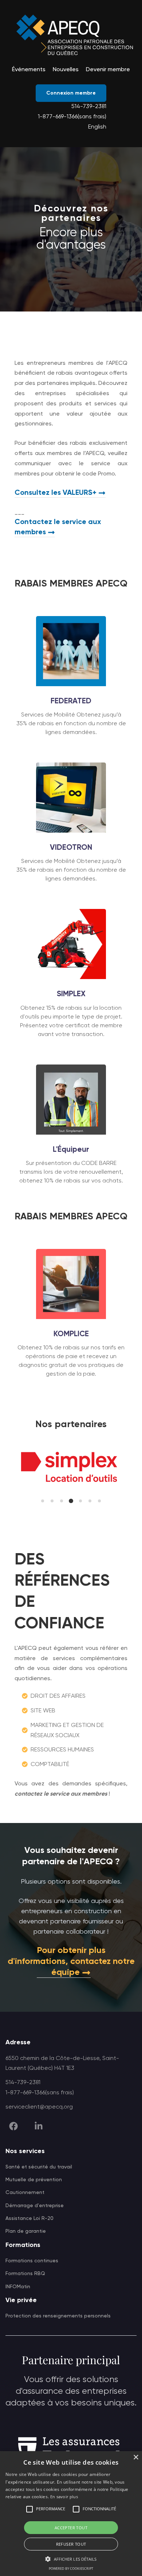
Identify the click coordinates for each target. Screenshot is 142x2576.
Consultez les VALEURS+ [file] (56, 493)
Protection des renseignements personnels (58, 2316)
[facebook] (13, 2126)
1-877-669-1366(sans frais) (72, 117)
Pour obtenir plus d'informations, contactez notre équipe (71, 1961)
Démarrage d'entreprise (35, 2206)
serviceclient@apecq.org (39, 2107)
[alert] (71, 2514)
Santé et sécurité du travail (39, 2167)
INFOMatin (18, 2287)
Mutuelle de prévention (34, 2180)
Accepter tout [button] (71, 2528)
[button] (43, 1501)
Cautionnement (25, 2193)
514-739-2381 (89, 107)
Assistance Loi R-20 (29, 2218)
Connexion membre (71, 93)
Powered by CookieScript (71, 2569)
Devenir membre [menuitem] (108, 70)
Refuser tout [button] (71, 2544)
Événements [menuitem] (29, 70)
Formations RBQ (25, 2274)
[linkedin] (39, 2126)
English (97, 127)
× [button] (136, 2457)
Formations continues (32, 2261)
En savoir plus (64, 2497)
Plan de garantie (26, 2231)
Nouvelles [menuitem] (66, 70)
